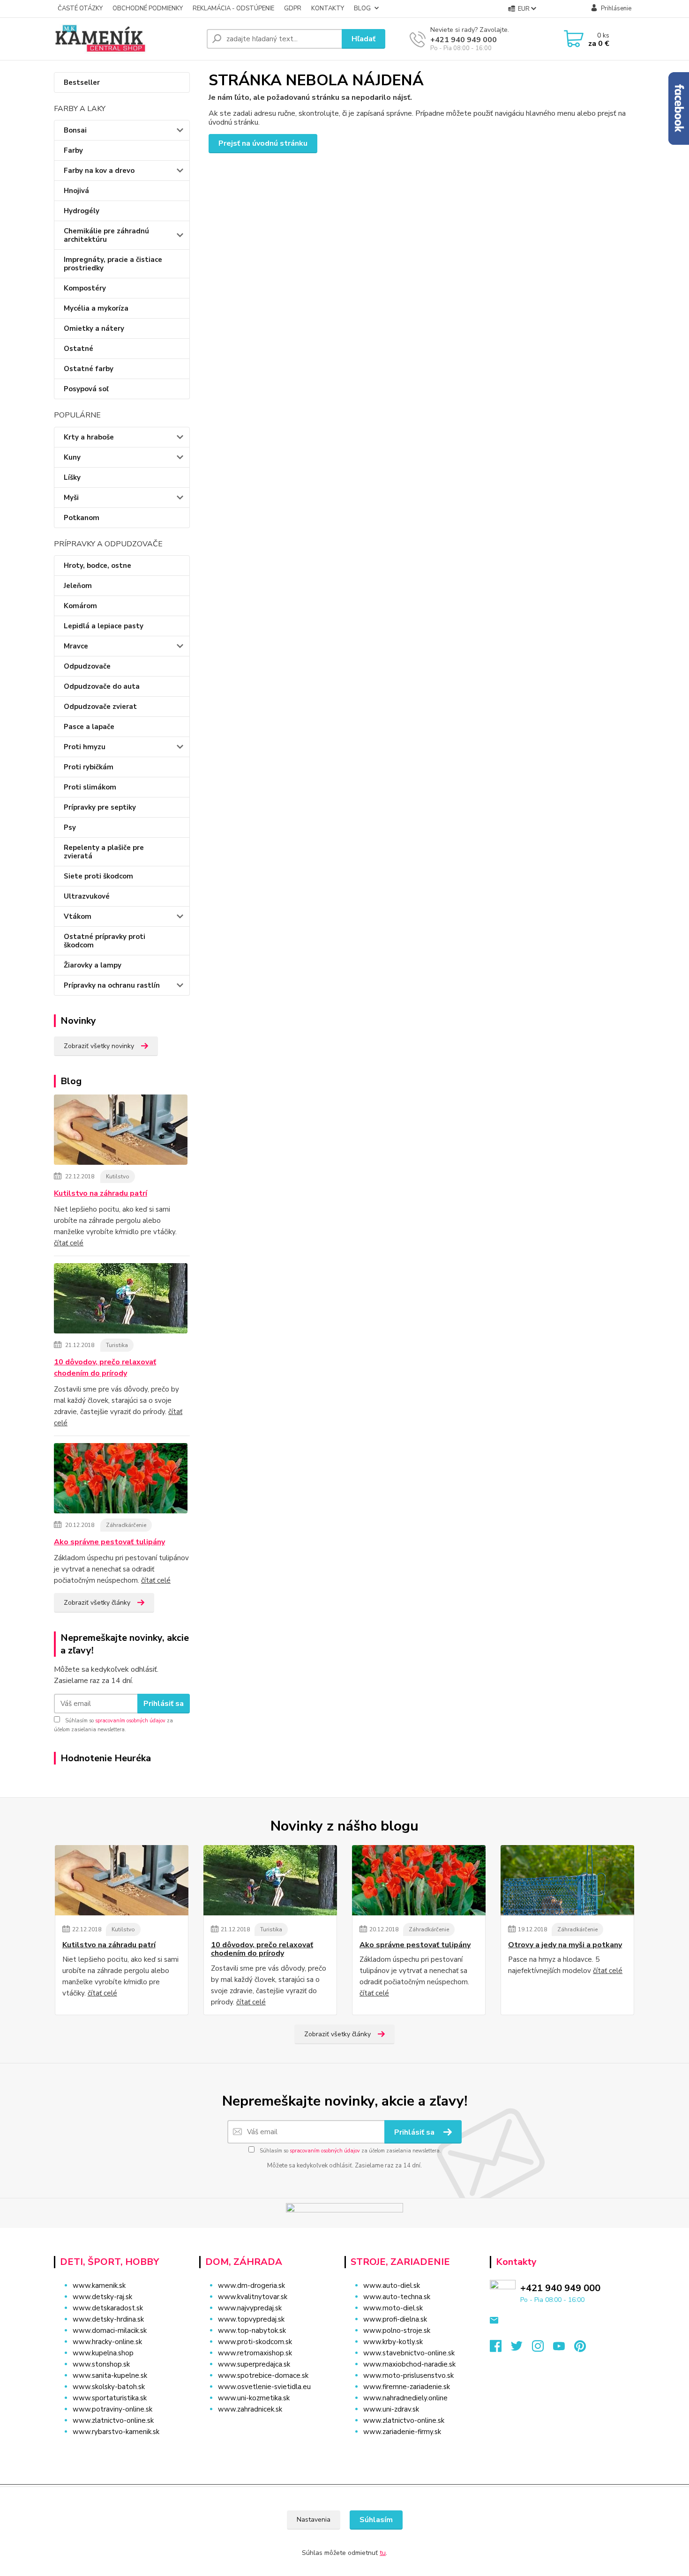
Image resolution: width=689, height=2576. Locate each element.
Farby (73, 150)
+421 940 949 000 (464, 40)
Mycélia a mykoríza (96, 308)
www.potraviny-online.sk (112, 2409)
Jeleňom (78, 586)
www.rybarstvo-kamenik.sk (116, 2432)
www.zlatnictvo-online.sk (113, 2420)
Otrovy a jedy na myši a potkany (565, 1945)
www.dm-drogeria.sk (251, 2286)
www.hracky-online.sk (107, 2342)
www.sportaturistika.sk (110, 2398)
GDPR (293, 8)
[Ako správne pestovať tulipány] (121, 1480)
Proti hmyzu (85, 747)
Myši (71, 498)
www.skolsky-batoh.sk (109, 2387)
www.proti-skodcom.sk (255, 2342)
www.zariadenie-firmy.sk (402, 2432)
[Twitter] (521, 2349)
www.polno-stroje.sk (397, 2330)
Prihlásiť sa (164, 1704)
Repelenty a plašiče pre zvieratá (104, 852)
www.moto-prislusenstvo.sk (408, 2375)
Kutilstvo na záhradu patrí (101, 1193)
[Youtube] (564, 2349)
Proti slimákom (90, 787)
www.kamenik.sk (99, 2286)
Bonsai (75, 130)
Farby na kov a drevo (99, 171)
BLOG (362, 8)
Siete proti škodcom (98, 876)
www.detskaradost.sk (108, 2308)
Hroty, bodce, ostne (97, 566)
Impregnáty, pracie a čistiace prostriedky (113, 264)
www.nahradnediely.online (405, 2398)
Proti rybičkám (89, 767)
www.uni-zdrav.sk (391, 2409)
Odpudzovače (87, 666)
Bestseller (82, 82)
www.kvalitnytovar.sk (253, 2297)
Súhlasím (376, 2520)
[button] (266, 2428)
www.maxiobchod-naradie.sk (409, 2364)
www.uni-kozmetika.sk (254, 2398)
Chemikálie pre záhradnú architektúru (106, 235)
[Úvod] (127, 39)
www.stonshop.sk (101, 2364)
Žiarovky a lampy (93, 965)
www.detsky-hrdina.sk (108, 2319)
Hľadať (363, 39)
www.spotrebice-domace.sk (263, 2375)
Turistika (117, 1345)
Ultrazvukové (87, 896)
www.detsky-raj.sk (102, 2297)
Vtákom (78, 916)
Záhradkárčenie (126, 1525)
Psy (70, 827)
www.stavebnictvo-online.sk (409, 2353)
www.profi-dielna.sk (395, 2319)
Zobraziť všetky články (97, 1603)
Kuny (72, 457)
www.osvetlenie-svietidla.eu (264, 2387)
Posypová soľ (86, 389)
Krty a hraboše (89, 437)
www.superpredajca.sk (254, 2364)
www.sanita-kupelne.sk (110, 2375)
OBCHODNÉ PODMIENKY (148, 8)
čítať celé (69, 1243)
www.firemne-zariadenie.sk (407, 2387)
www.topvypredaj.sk (251, 2319)
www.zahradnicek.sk (250, 2409)
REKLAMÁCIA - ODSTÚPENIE (233, 8)
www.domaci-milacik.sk (110, 2330)
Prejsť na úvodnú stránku (263, 143)
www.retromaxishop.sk (255, 2353)
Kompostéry (85, 288)
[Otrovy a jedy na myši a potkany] (567, 1880)
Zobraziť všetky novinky (99, 1046)
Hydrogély (82, 211)
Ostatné (79, 349)
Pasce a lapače (89, 727)
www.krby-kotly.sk (393, 2342)
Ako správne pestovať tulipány (109, 1542)
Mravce (76, 646)
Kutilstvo (118, 1176)
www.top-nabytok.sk (252, 2330)
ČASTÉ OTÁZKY (80, 8)
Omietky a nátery (94, 328)
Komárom (80, 606)
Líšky (72, 477)
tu (383, 2553)
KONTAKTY (328, 8)
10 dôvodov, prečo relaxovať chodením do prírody (105, 1368)
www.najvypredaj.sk (250, 2308)
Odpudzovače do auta (102, 686)
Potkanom (82, 518)
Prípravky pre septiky (100, 807)
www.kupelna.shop (103, 2353)
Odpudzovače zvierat (100, 707)
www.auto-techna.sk (397, 2297)
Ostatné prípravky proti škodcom (105, 941)
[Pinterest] (580, 2349)
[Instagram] (543, 2349)
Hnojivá (76, 191)
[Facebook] (500, 2349)
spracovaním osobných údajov (130, 1721)
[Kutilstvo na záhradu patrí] (121, 1132)
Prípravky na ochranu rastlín (112, 985)
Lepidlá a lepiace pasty (104, 626)
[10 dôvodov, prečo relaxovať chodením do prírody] (121, 1300)
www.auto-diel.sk (392, 2286)
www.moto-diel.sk (393, 2308)
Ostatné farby (89, 369)
